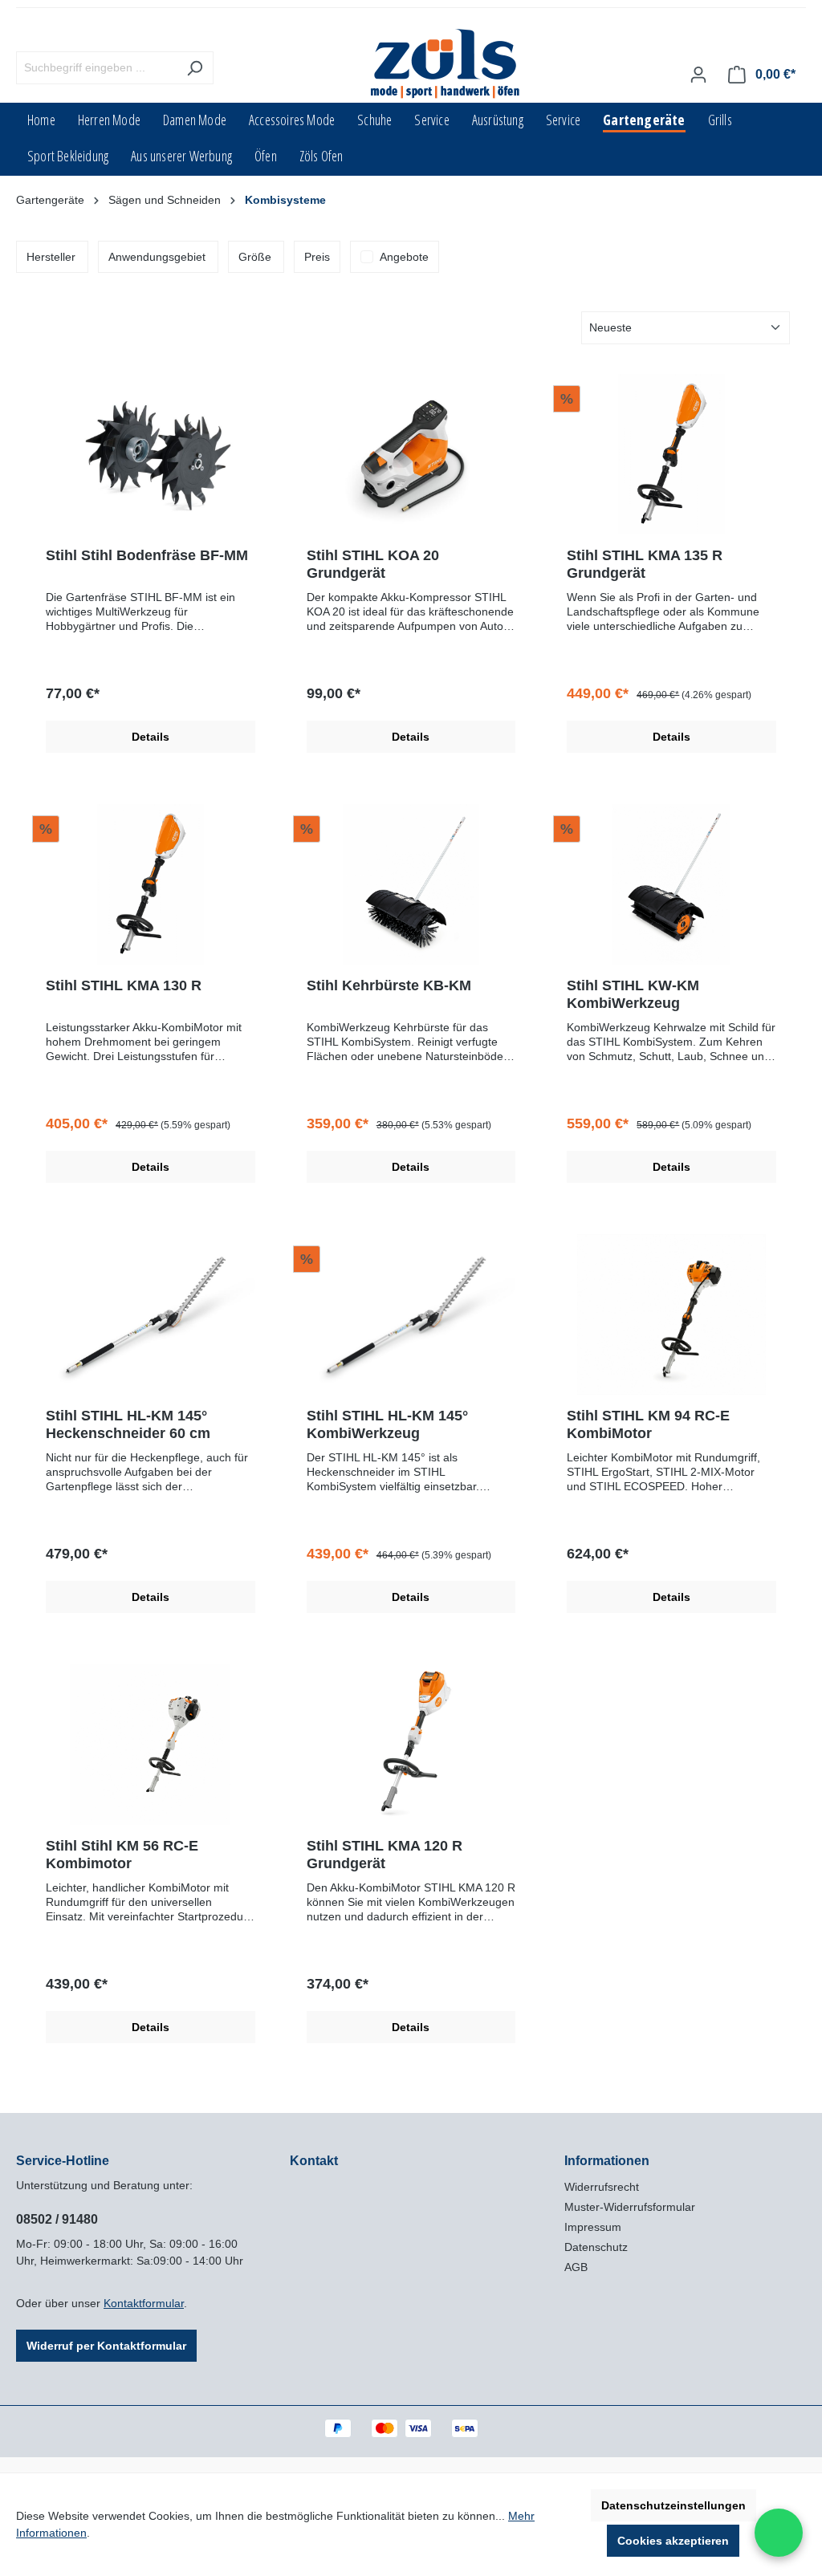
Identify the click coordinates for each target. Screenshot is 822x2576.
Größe (255, 257)
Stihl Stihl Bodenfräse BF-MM (147, 555)
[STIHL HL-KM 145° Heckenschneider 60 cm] (151, 1314)
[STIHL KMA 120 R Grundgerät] (411, 1745)
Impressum (593, 2227)
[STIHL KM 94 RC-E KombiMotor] (671, 1314)
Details (151, 737)
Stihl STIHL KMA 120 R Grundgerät (385, 1855)
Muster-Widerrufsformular (630, 2207)
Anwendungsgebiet (157, 257)
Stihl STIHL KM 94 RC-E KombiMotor (648, 1424)
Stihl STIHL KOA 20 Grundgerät (373, 564)
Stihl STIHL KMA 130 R (124, 985)
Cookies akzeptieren (673, 2541)
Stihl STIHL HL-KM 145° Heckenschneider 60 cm (128, 1424)
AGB (576, 2267)
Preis (317, 257)
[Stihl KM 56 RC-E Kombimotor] (151, 1745)
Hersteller (51, 257)
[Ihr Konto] (698, 75)
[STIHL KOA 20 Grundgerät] (411, 454)
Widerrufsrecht (602, 2187)
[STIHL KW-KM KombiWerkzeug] (671, 884)
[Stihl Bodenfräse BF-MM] (151, 454)
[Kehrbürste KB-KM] (411, 884)
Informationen (607, 2161)
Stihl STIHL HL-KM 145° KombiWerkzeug (387, 1424)
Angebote (404, 257)
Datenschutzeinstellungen (673, 2505)
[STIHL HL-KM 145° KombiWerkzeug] (411, 1314)
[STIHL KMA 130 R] (151, 884)
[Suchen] (195, 68)
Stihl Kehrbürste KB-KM (389, 985)
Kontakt (314, 2161)
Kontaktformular (144, 2303)
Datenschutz (596, 2247)
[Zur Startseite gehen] (446, 65)
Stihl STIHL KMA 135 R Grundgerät (645, 564)
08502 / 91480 (57, 2219)
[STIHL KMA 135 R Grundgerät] (671, 454)
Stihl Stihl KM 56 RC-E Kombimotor (122, 1855)
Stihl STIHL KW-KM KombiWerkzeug (633, 994)
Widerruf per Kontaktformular (106, 2346)
